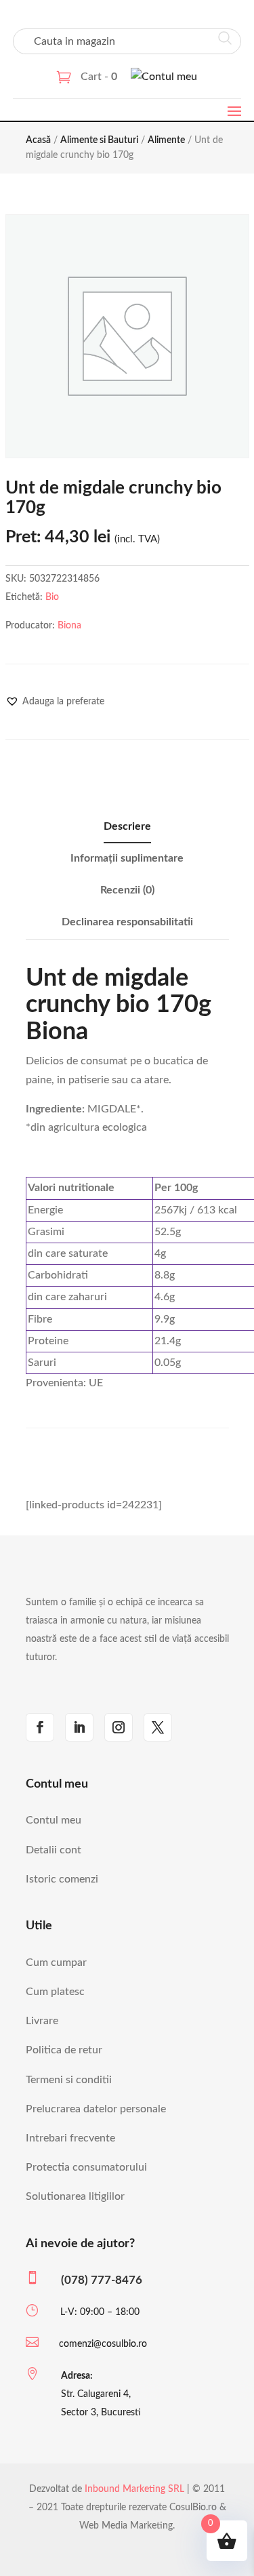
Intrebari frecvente (70, 2138)
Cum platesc (55, 1992)
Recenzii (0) (127, 890)
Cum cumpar (56, 1963)
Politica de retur (64, 2050)
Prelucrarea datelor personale (96, 2109)
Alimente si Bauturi (99, 140)
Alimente (166, 140)
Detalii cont (54, 1850)
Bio (52, 597)
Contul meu (54, 1820)
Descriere (127, 826)
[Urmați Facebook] (40, 1727)
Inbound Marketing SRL (134, 2489)
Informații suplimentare (127, 858)
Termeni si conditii (69, 2080)
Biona (69, 626)
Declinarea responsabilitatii (127, 922)
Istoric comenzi (62, 1879)
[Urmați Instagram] (119, 1727)
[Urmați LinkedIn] (79, 1727)
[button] (55, 702)
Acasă (38, 140)
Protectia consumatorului (86, 2167)
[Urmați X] (158, 1727)
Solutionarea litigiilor (75, 2196)
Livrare (42, 2021)
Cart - (99, 77)
